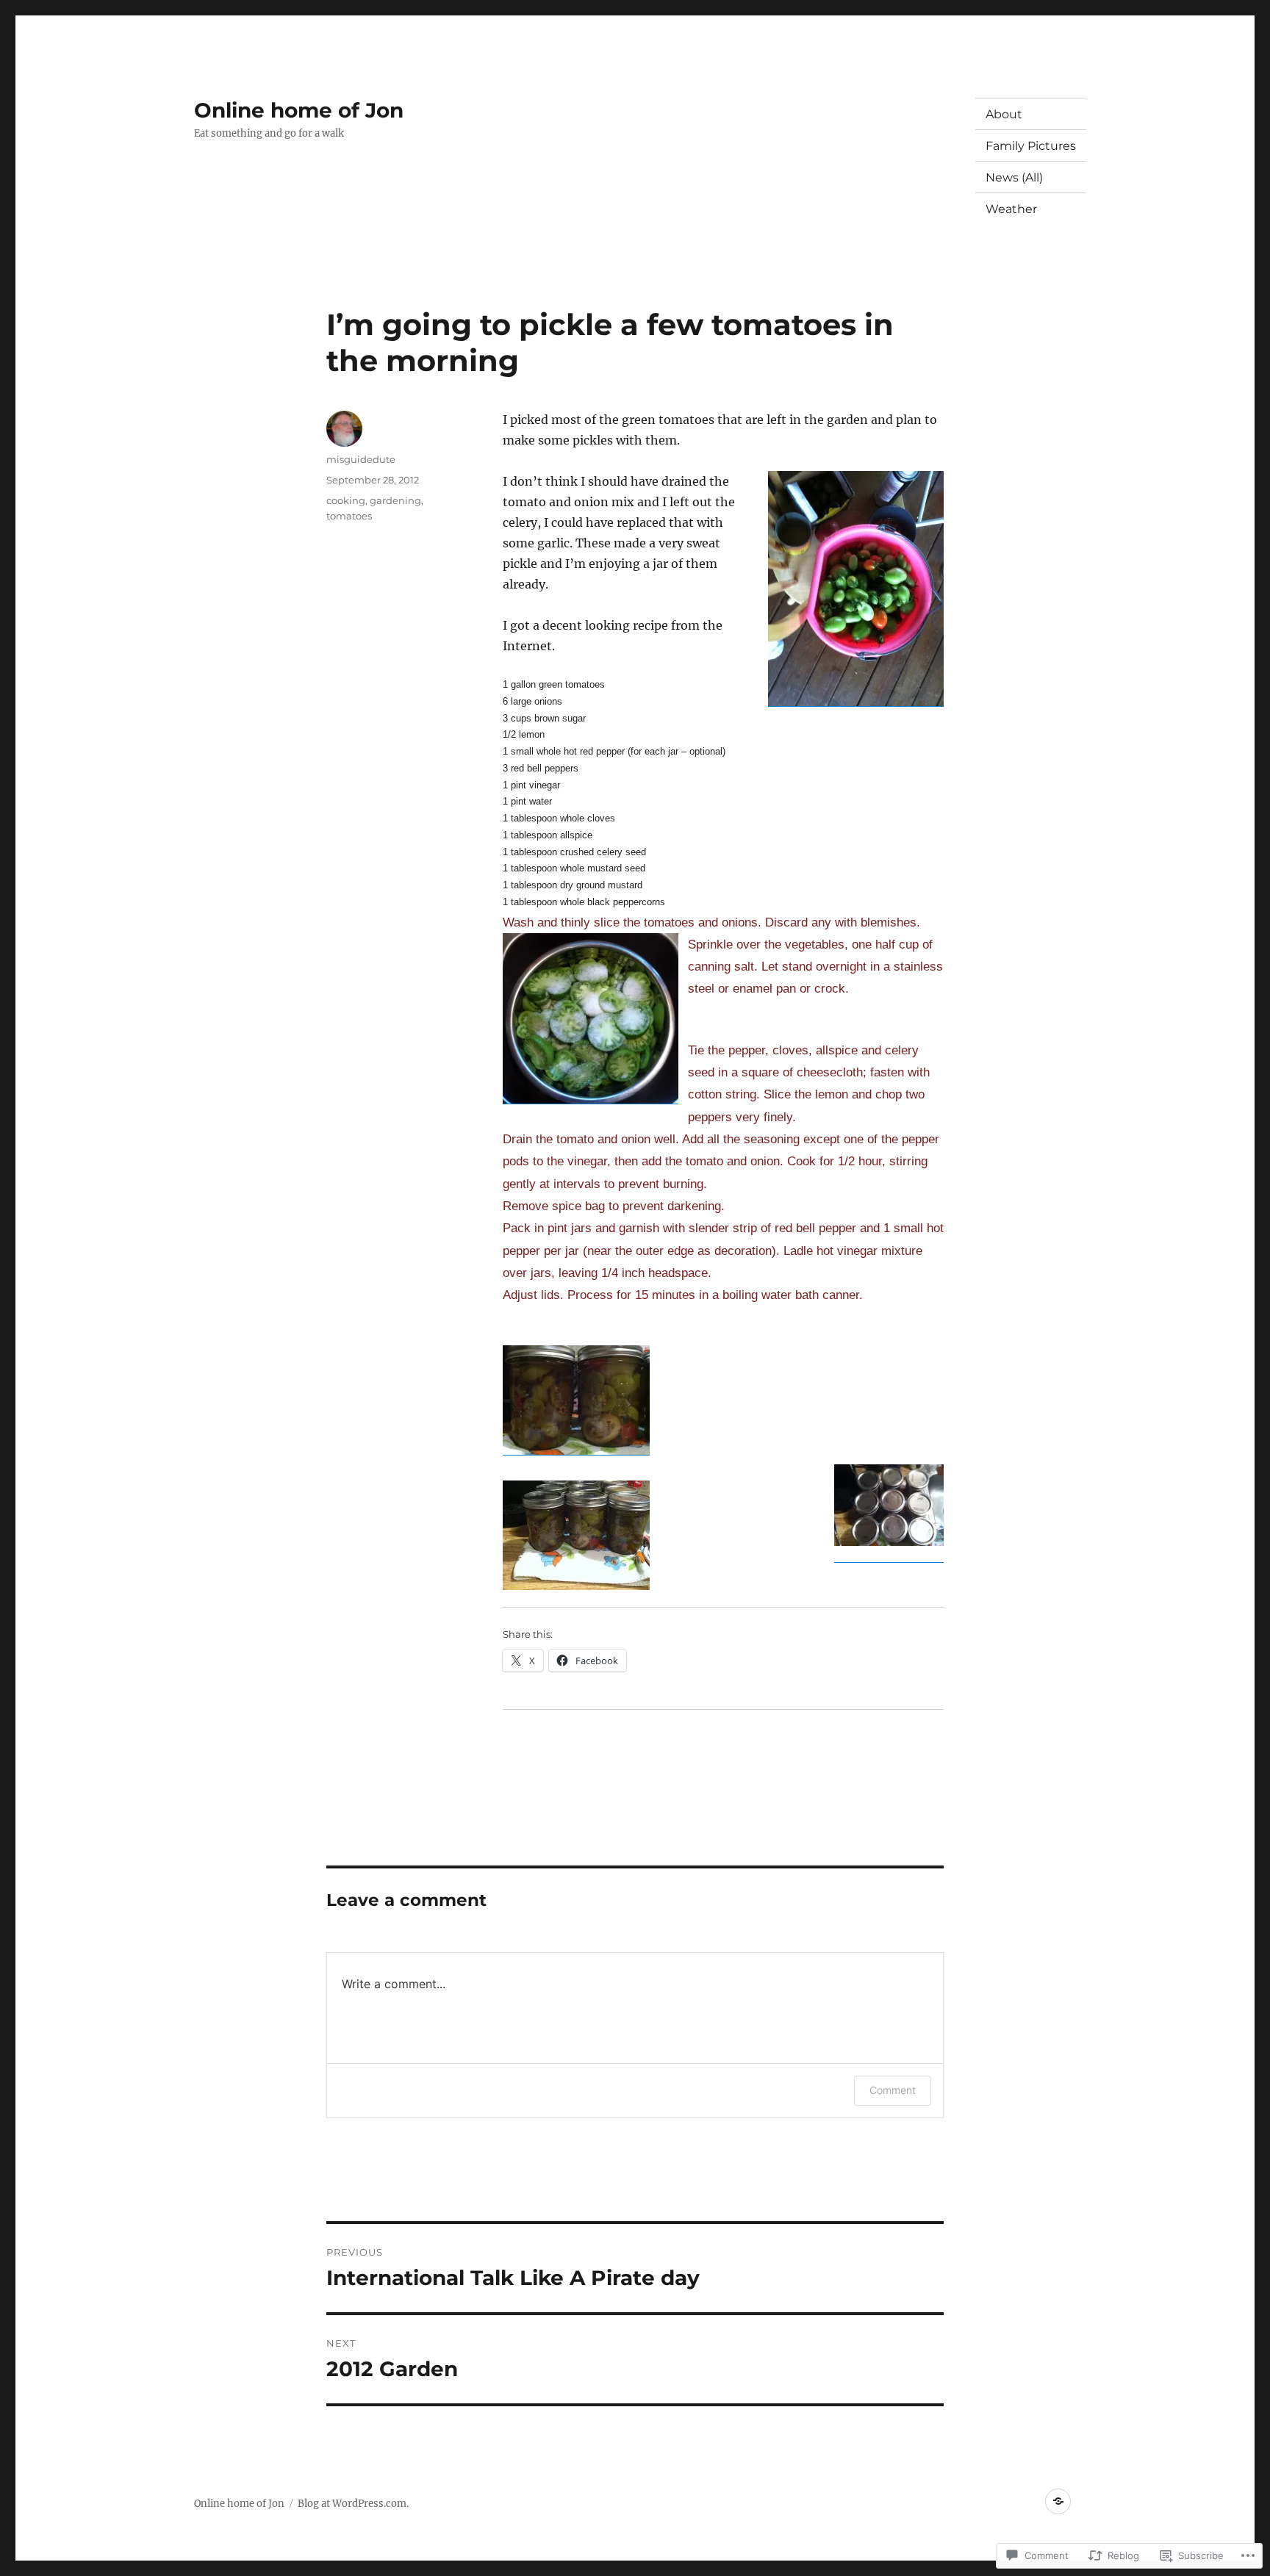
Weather (1011, 209)
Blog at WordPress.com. (353, 2504)
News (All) (1014, 177)
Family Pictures (1031, 146)
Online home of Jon (299, 110)
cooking (346, 500)
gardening (395, 500)
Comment (893, 2090)
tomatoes (349, 516)
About (1004, 114)
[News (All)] (1058, 2501)
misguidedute (361, 459)
